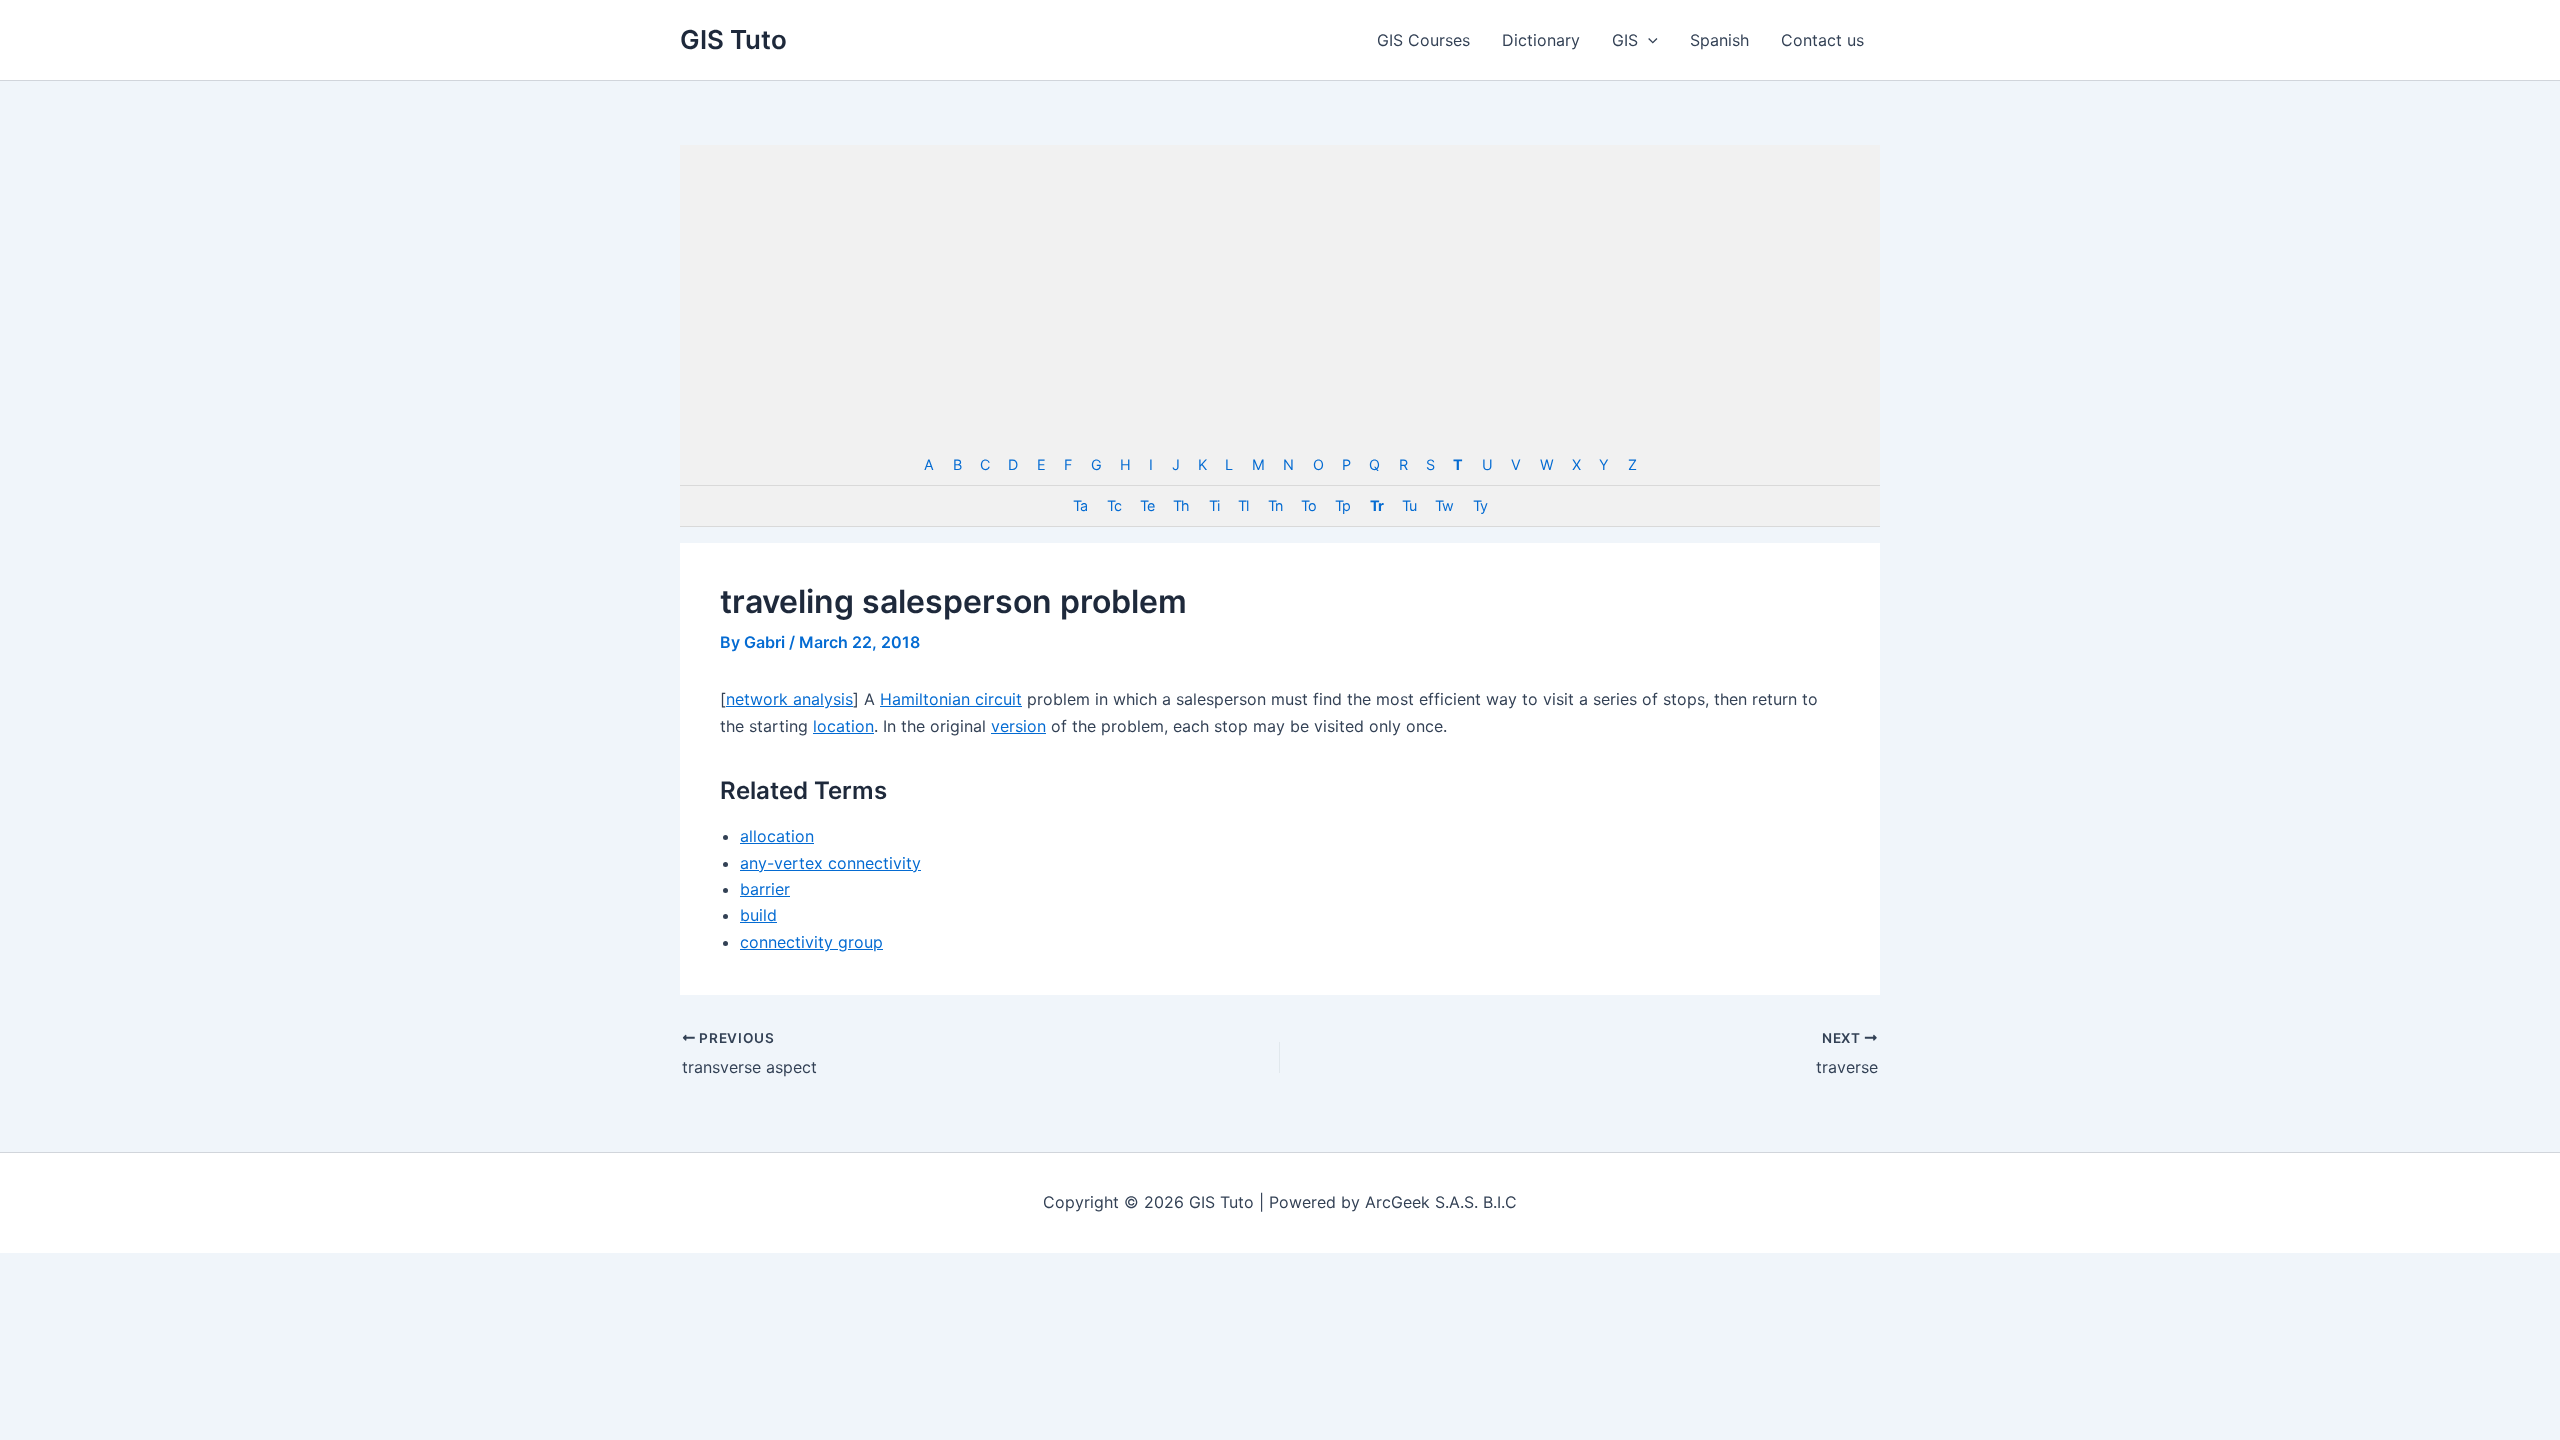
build (758, 915)
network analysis (789, 699)
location (843, 726)
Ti (1214, 505)
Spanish (1719, 40)
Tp (1342, 505)
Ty (1480, 505)
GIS (1625, 40)
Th (1181, 505)
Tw (1444, 505)
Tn (1275, 505)
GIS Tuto (733, 39)
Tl (1243, 505)
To (1308, 505)
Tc (1114, 505)
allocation (777, 836)
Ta (1080, 505)
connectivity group (811, 942)
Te (1147, 505)
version (1018, 726)
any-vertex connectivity (830, 863)
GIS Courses (1423, 40)
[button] (1648, 40)
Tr (1376, 505)
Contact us (1822, 40)
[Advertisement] (1280, 295)
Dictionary (1541, 40)
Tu (1409, 505)
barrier (765, 889)
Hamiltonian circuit (951, 699)
